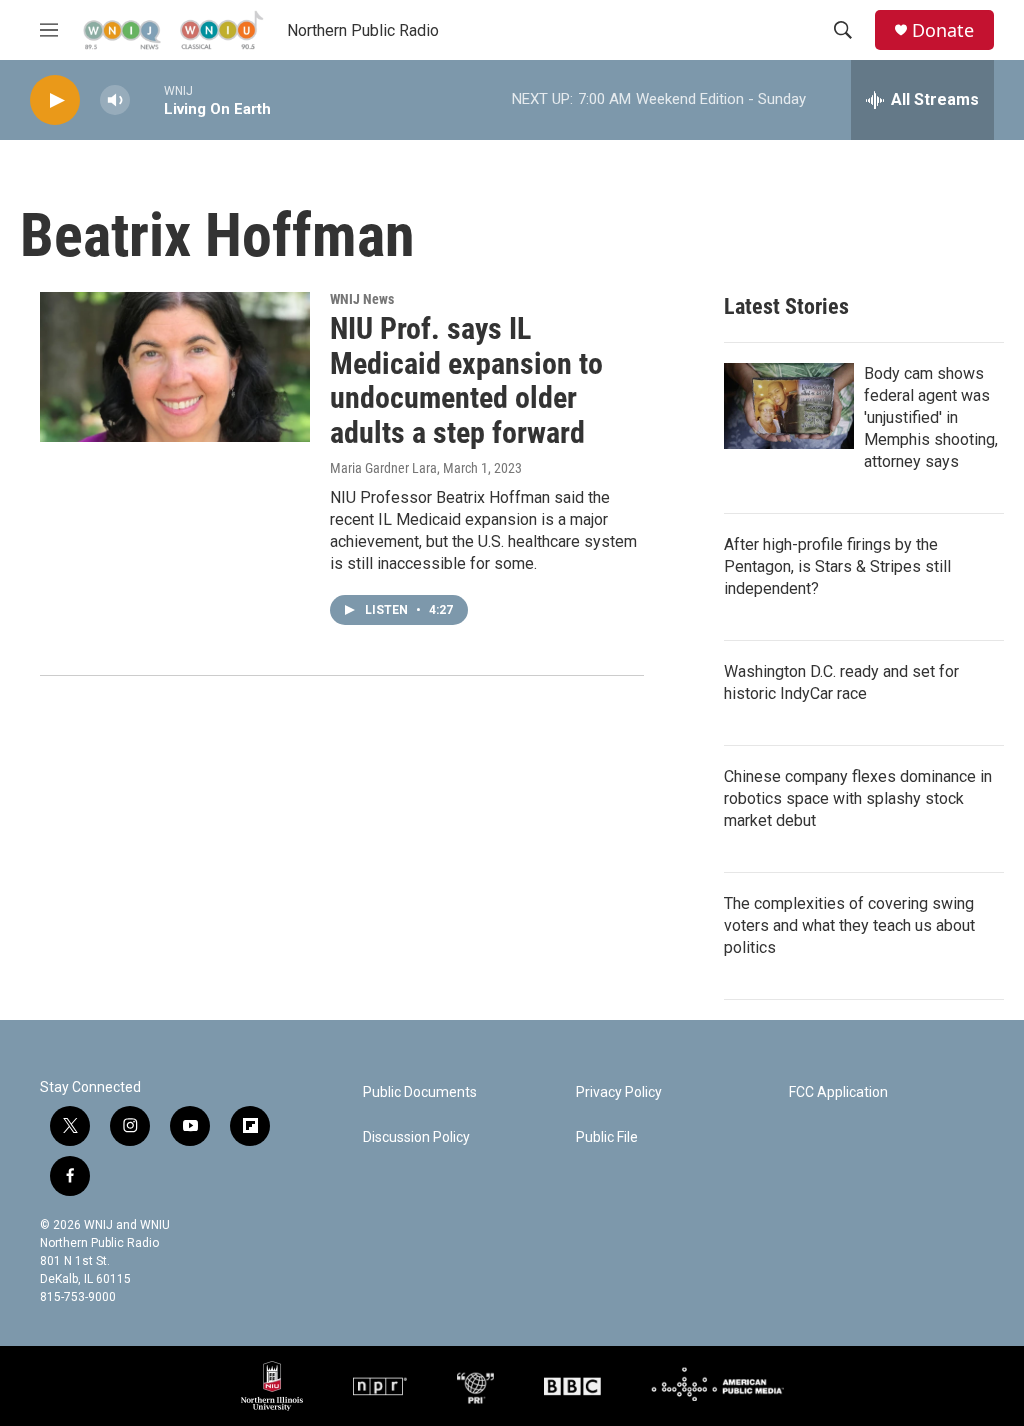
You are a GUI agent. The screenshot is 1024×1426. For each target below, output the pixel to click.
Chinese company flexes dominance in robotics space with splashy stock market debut (858, 798)
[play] (55, 100)
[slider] (147, 99)
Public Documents (420, 1092)
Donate (943, 30)
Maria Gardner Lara (383, 468)
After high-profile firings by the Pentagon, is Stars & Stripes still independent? (837, 566)
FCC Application (838, 1092)
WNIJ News (362, 299)
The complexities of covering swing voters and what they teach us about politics (849, 925)
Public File (607, 1137)
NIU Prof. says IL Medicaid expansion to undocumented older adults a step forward (466, 380)
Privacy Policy (619, 1092)
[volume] (115, 100)
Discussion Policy (416, 1137)
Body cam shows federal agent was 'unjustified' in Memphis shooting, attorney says (931, 417)
